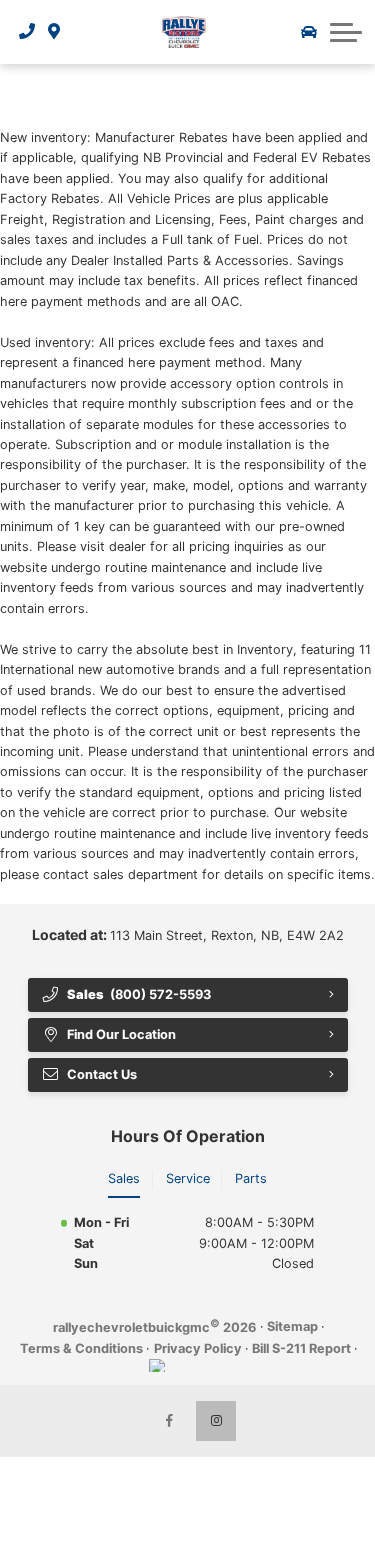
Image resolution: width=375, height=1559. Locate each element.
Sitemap (292, 1326)
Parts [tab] (251, 1178)
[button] (346, 32)
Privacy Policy (198, 1348)
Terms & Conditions (81, 1348)
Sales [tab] (124, 1178)
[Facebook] (170, 1421)
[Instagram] (216, 1421)
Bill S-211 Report (301, 1348)
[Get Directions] (54, 32)
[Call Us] (27, 32)
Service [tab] (188, 1178)
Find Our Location (121, 1034)
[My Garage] (309, 32)
